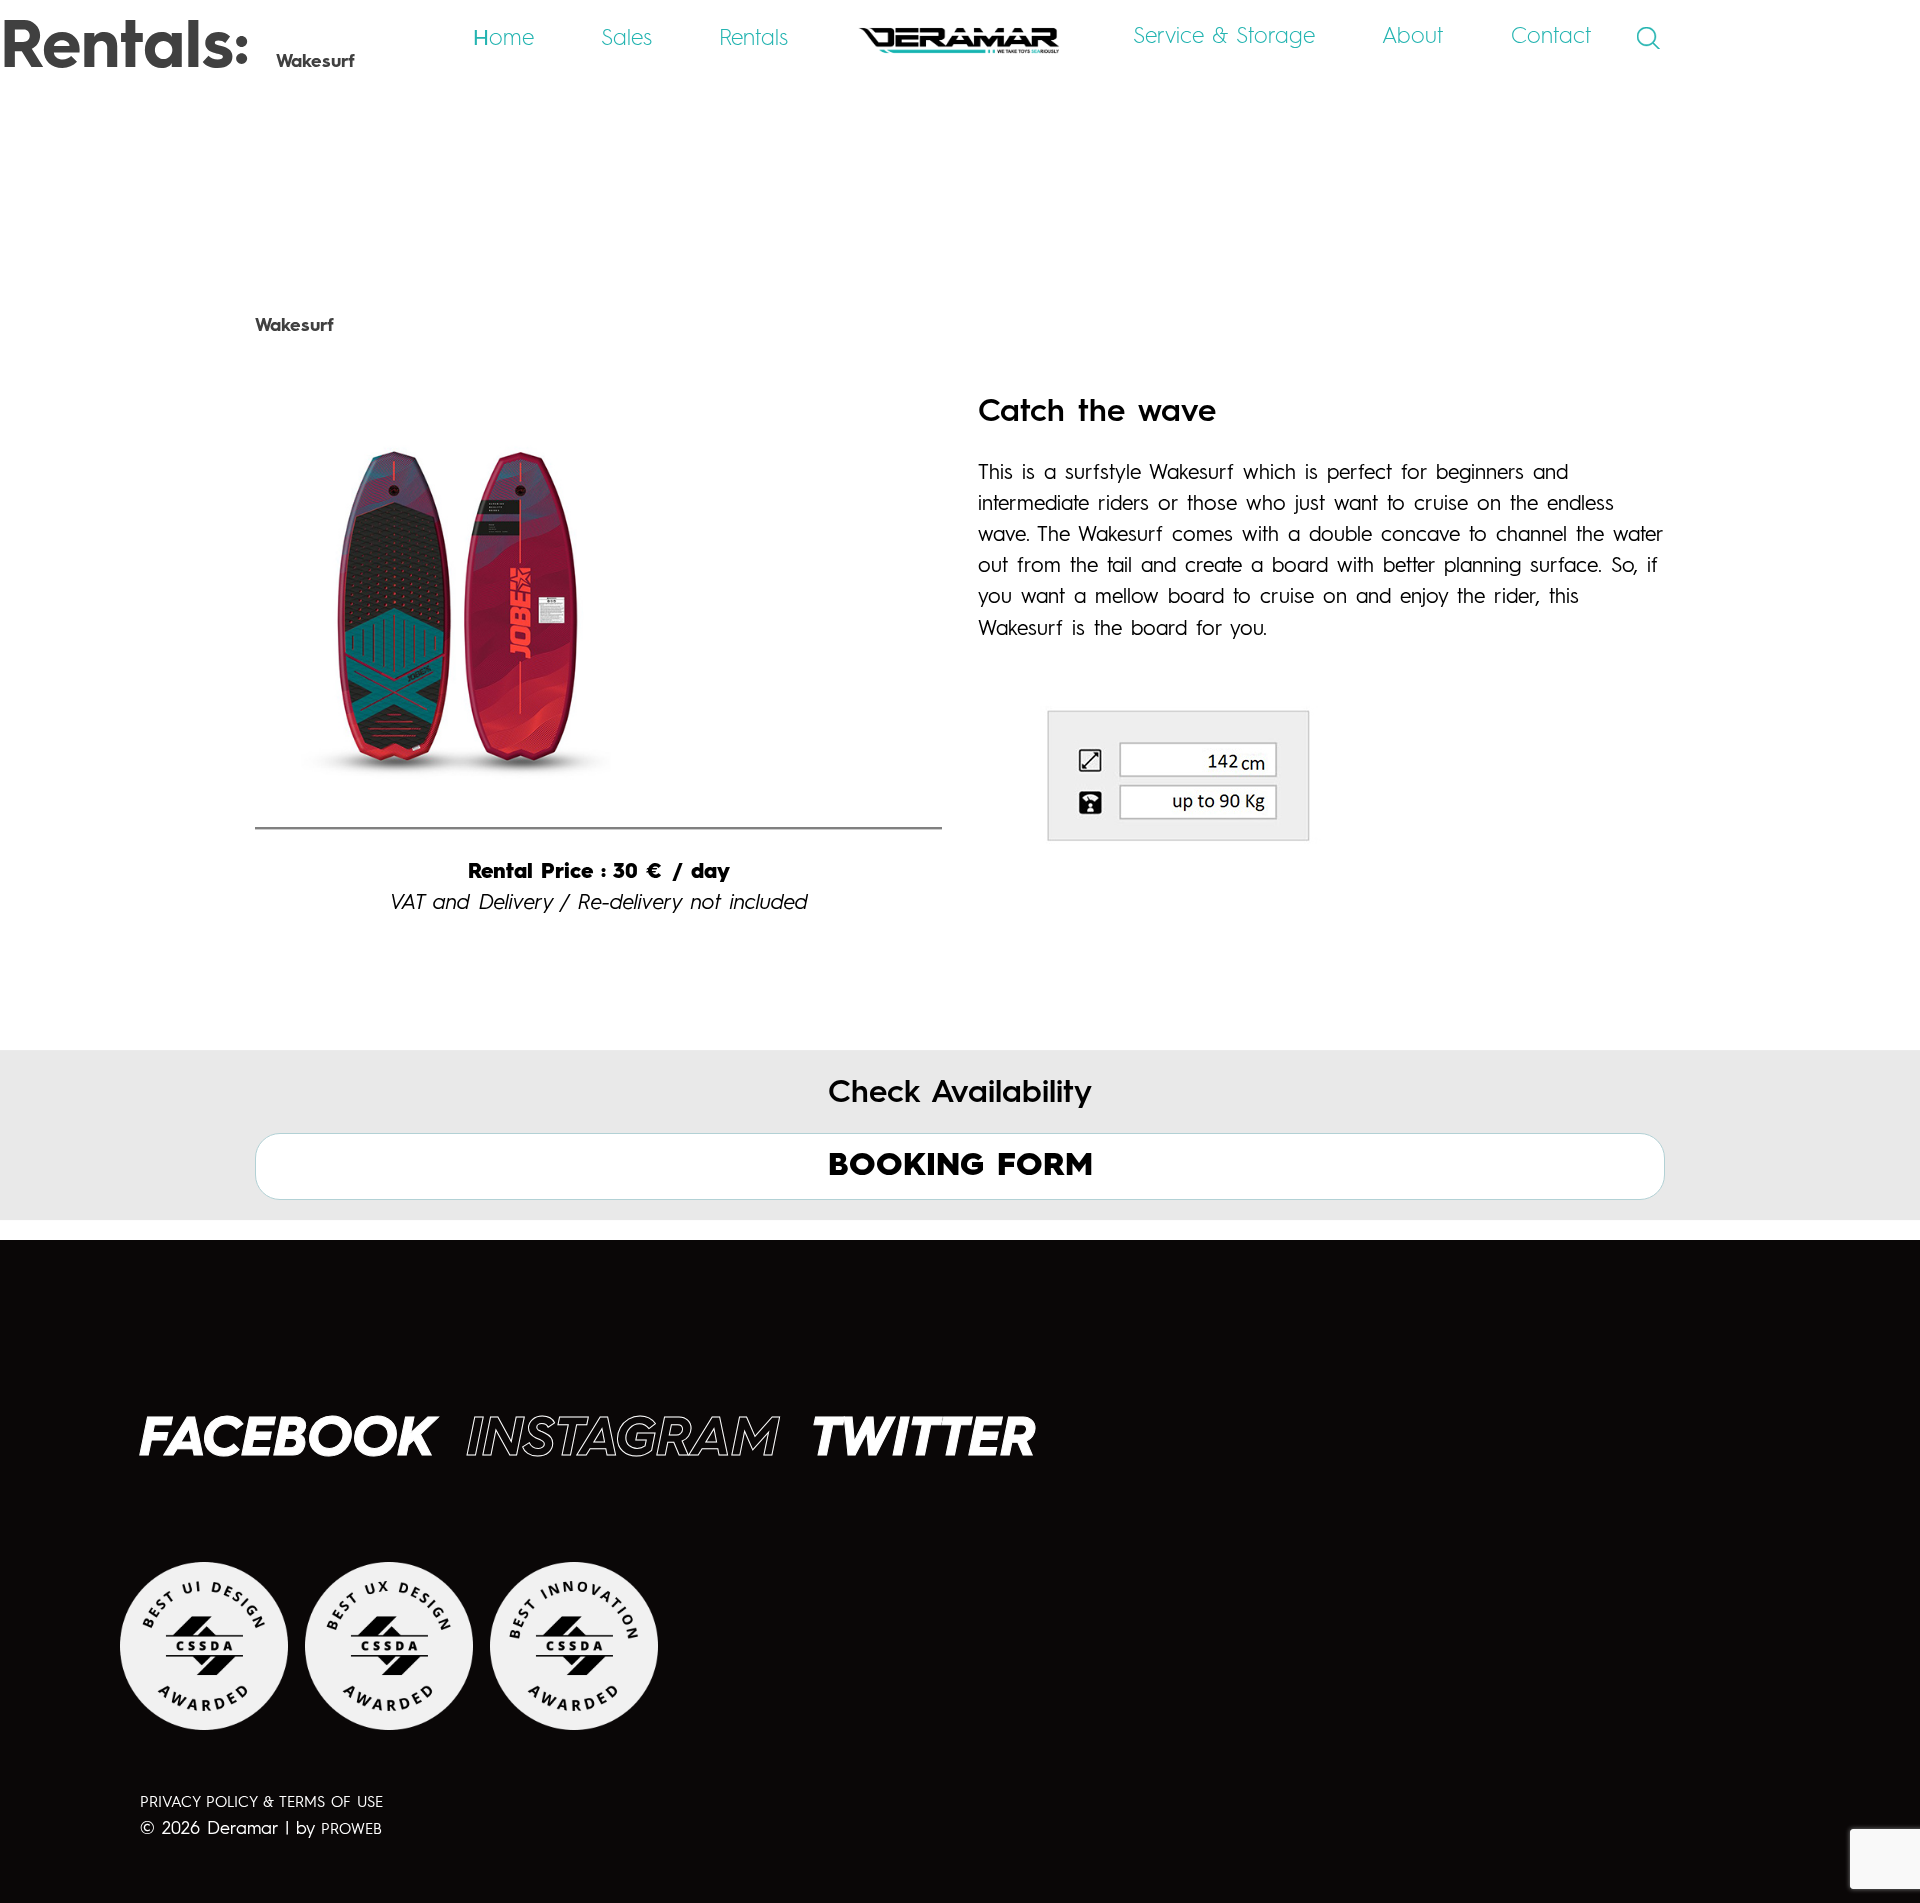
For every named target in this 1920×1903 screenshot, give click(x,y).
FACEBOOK (287, 1440)
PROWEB (351, 1830)
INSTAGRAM (623, 1440)
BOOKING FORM (960, 1166)
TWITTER (924, 1440)
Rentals (753, 39)
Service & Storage (1224, 37)
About (1413, 37)
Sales (626, 39)
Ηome (503, 39)
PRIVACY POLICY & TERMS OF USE (261, 1803)
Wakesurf (294, 326)
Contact (1551, 37)
